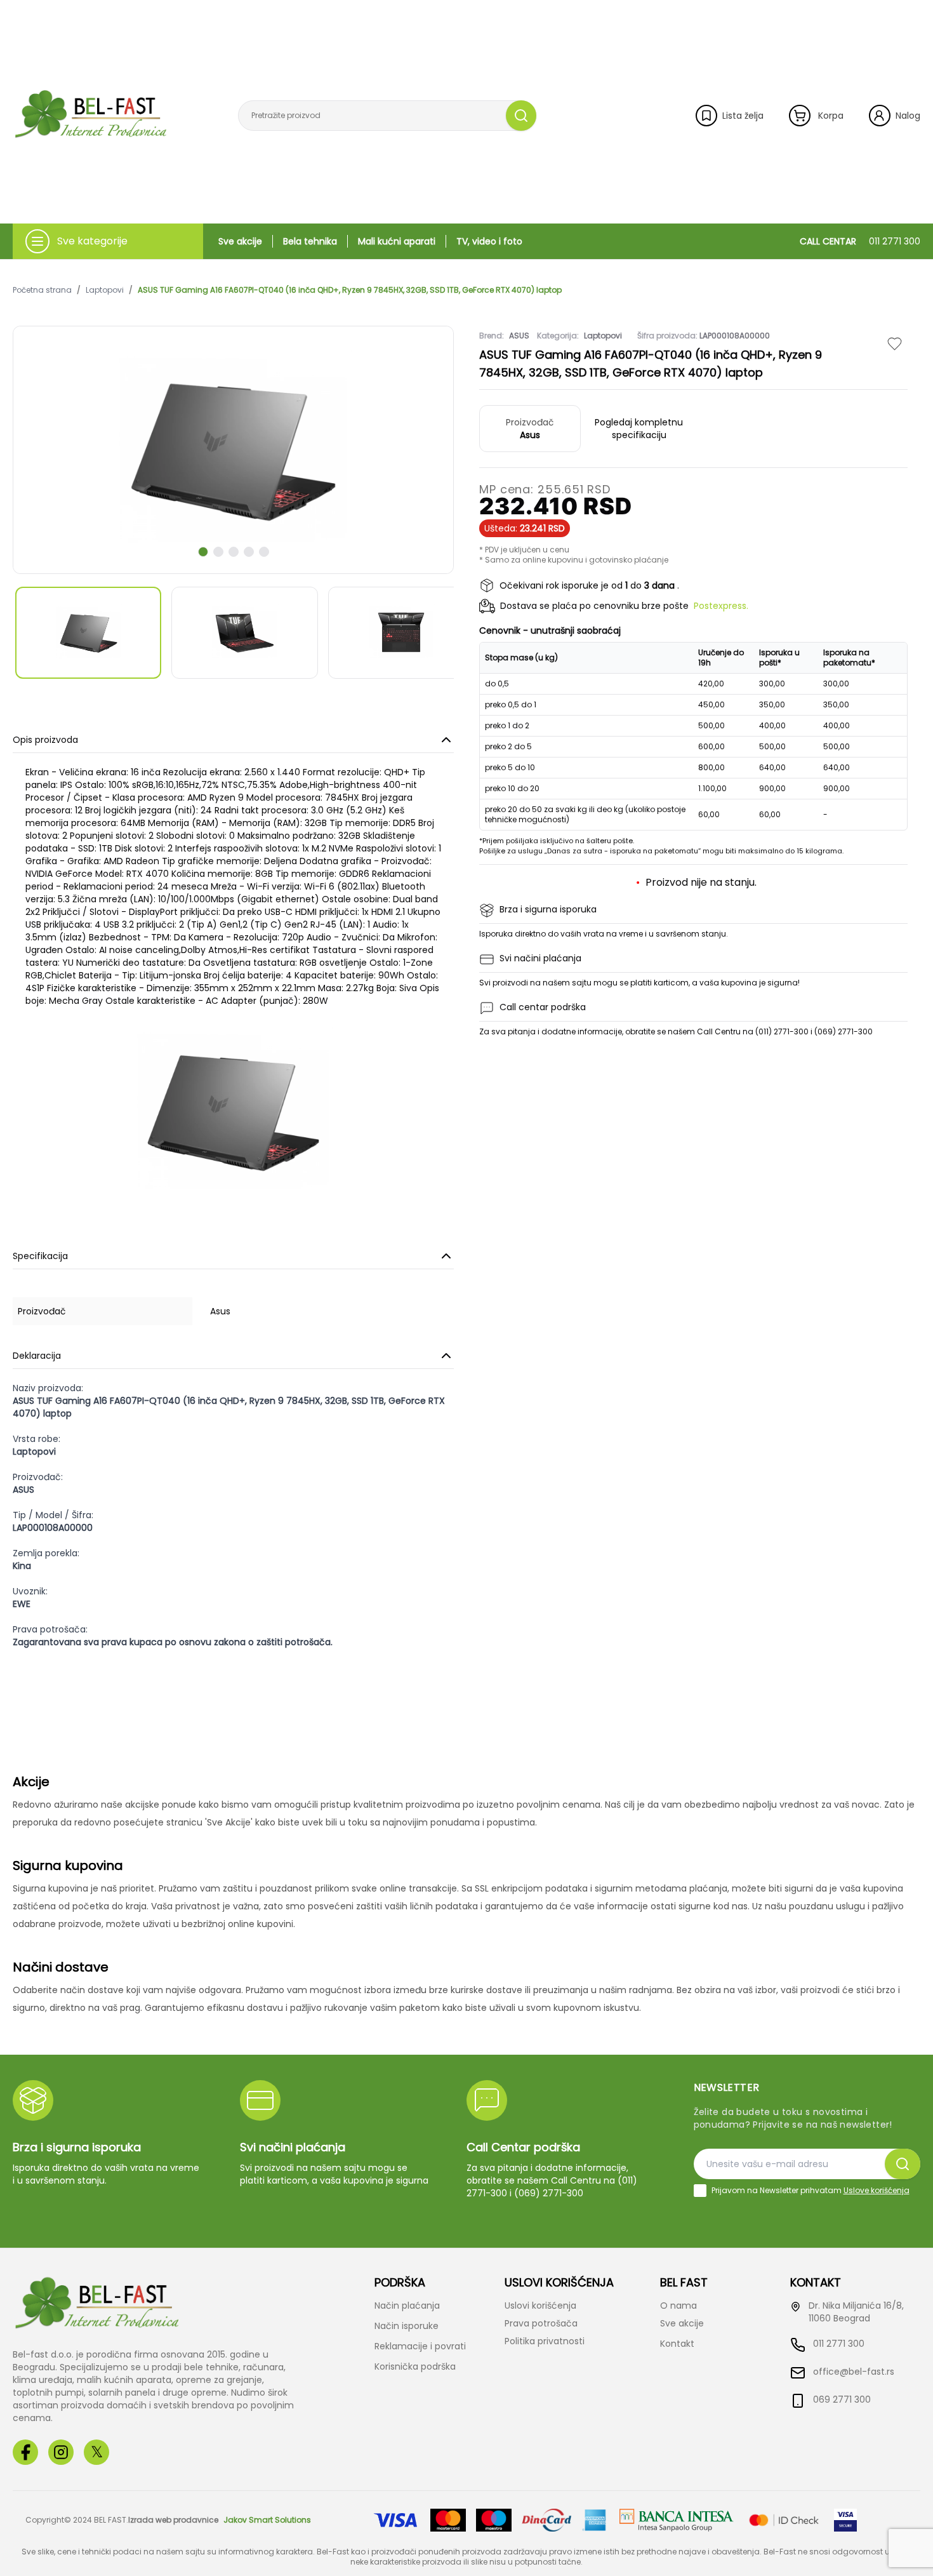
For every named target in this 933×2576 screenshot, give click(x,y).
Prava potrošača (541, 2323)
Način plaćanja (407, 2306)
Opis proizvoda (45, 740)
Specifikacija (40, 1256)
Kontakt (677, 2344)
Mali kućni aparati (397, 241)
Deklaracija (37, 1356)
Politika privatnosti (545, 2341)
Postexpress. (721, 606)
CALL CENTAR (860, 241)
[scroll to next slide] (203, 552)
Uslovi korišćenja (540, 2306)
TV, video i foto (489, 241)
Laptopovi (105, 290)
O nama (678, 2306)
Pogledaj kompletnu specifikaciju (639, 429)
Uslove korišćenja (877, 2190)
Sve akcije (240, 241)
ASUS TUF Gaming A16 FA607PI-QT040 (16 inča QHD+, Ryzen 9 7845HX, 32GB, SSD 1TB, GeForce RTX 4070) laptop (350, 290)
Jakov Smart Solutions (267, 2520)
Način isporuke (407, 2326)
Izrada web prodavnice (173, 2520)
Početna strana (42, 290)
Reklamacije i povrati (420, 2346)
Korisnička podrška (415, 2366)
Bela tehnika (310, 241)
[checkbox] (700, 2191)
